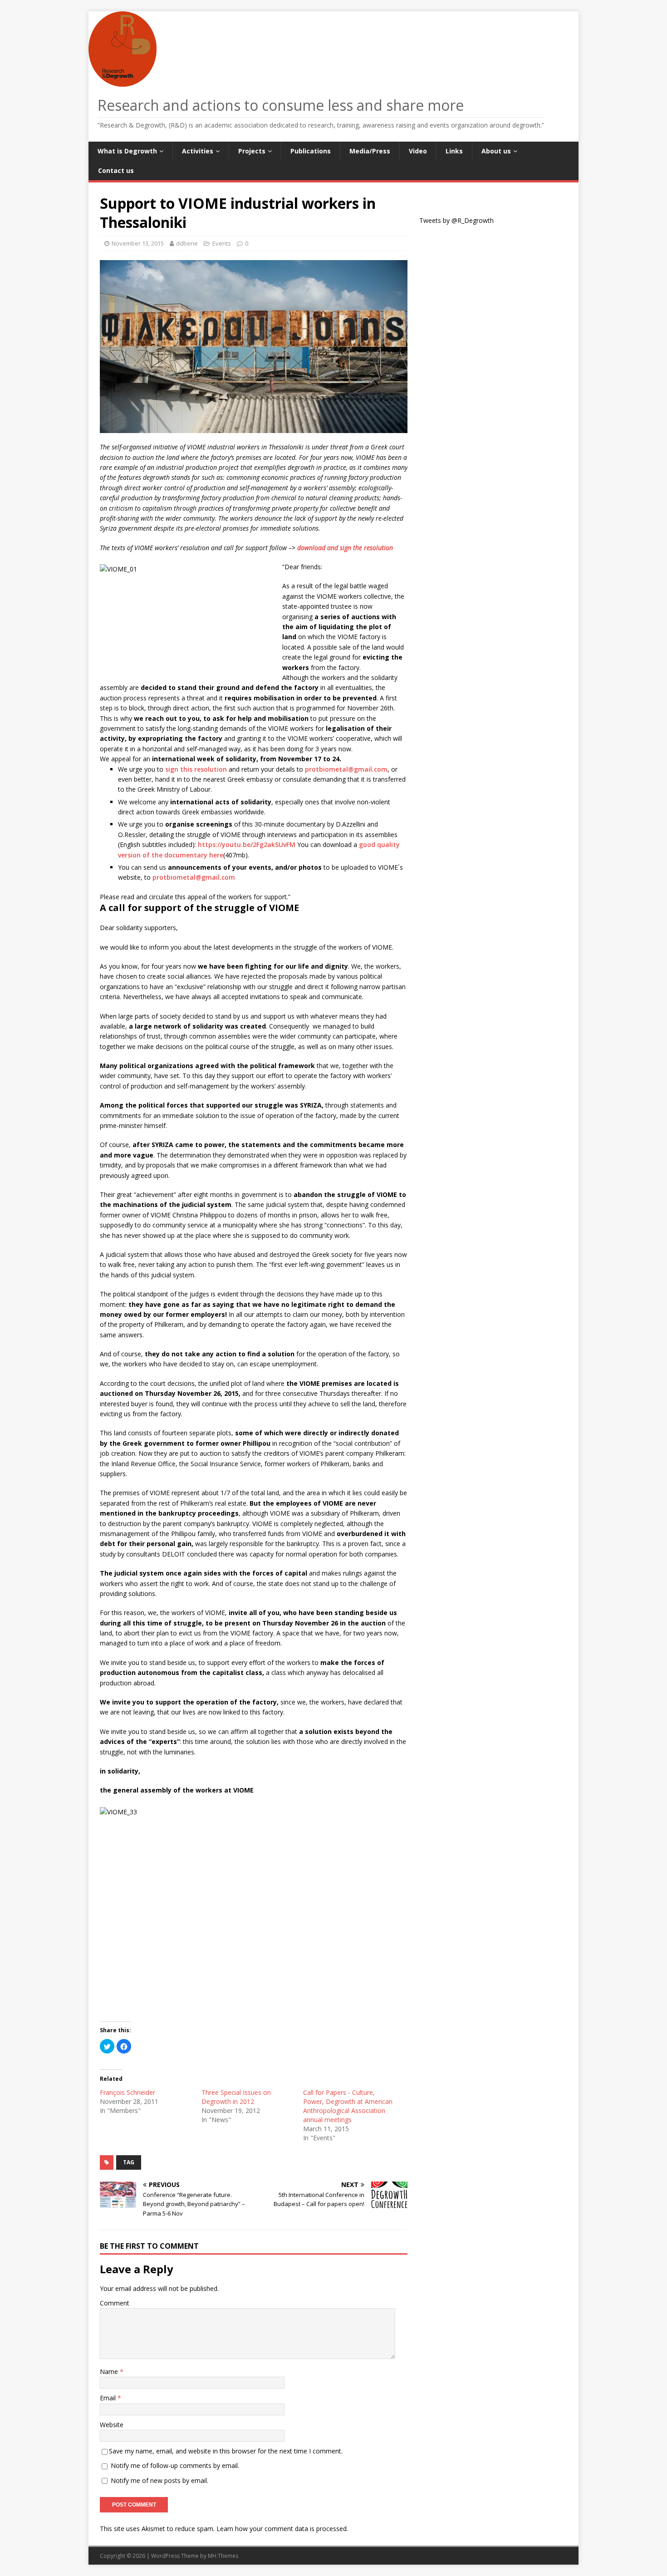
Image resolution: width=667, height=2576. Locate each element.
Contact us (116, 170)
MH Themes (223, 2556)
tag (129, 2162)
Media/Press (370, 151)
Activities (198, 151)
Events (222, 243)
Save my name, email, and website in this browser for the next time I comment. (226, 2451)
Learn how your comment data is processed (282, 2529)
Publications (311, 151)
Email (109, 2398)
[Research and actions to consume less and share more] (125, 81)
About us (496, 151)
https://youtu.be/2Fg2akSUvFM (247, 845)
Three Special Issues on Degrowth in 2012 (236, 2097)
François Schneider (128, 2092)
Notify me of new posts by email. (159, 2480)
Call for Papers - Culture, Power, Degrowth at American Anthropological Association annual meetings (348, 2106)
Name (110, 2372)
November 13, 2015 (138, 243)
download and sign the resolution (345, 548)
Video (418, 151)
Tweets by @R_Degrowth (456, 220)
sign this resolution (196, 769)
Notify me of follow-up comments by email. (175, 2465)
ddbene (187, 243)
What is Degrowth (127, 151)
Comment (115, 2303)
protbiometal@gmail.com (346, 769)
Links (454, 151)
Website (112, 2425)
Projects (252, 151)
